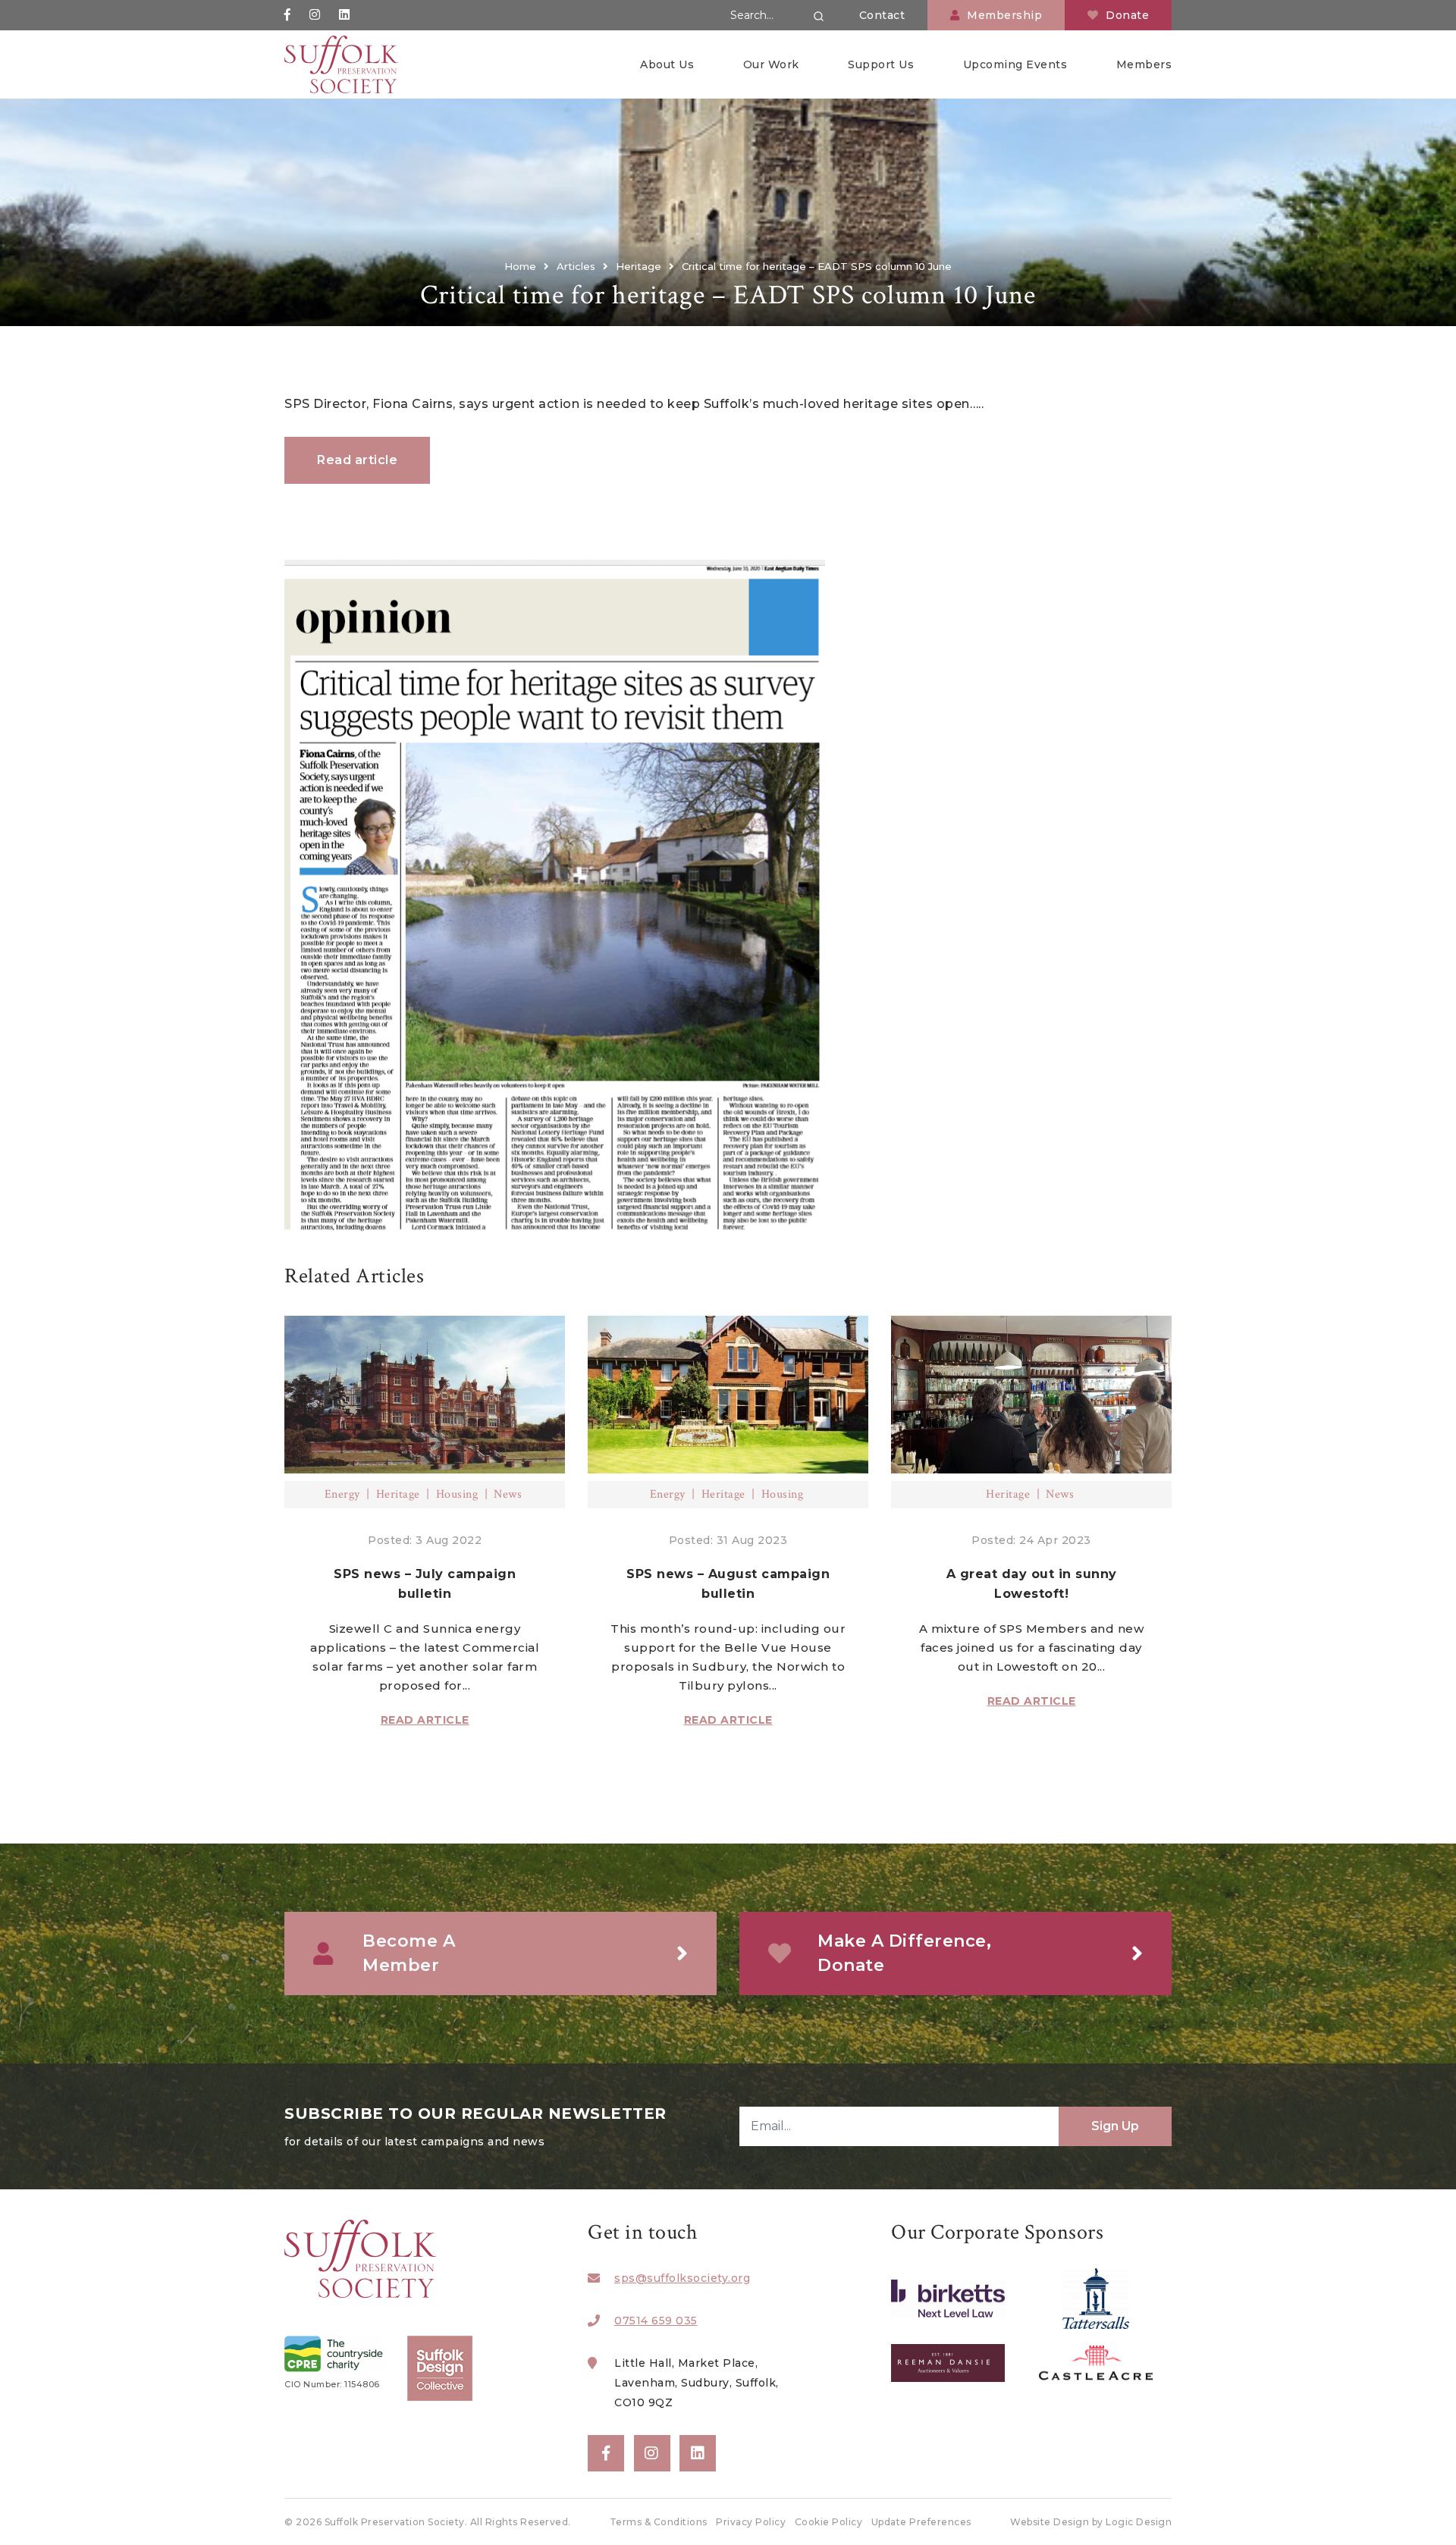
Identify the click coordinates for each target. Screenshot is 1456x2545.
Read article (357, 460)
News (508, 1494)
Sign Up (1115, 2126)
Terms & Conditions (659, 2522)
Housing (457, 1494)
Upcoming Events (1015, 64)
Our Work (771, 64)
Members (1144, 64)
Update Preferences (921, 2522)
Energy (342, 1494)
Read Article (425, 1720)
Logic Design (1139, 2522)
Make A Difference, (904, 1953)
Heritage (398, 1494)
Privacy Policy (751, 2522)
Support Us (881, 64)
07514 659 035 (656, 2321)
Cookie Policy (829, 2522)
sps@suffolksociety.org (682, 2278)
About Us (667, 64)
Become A (409, 1953)
